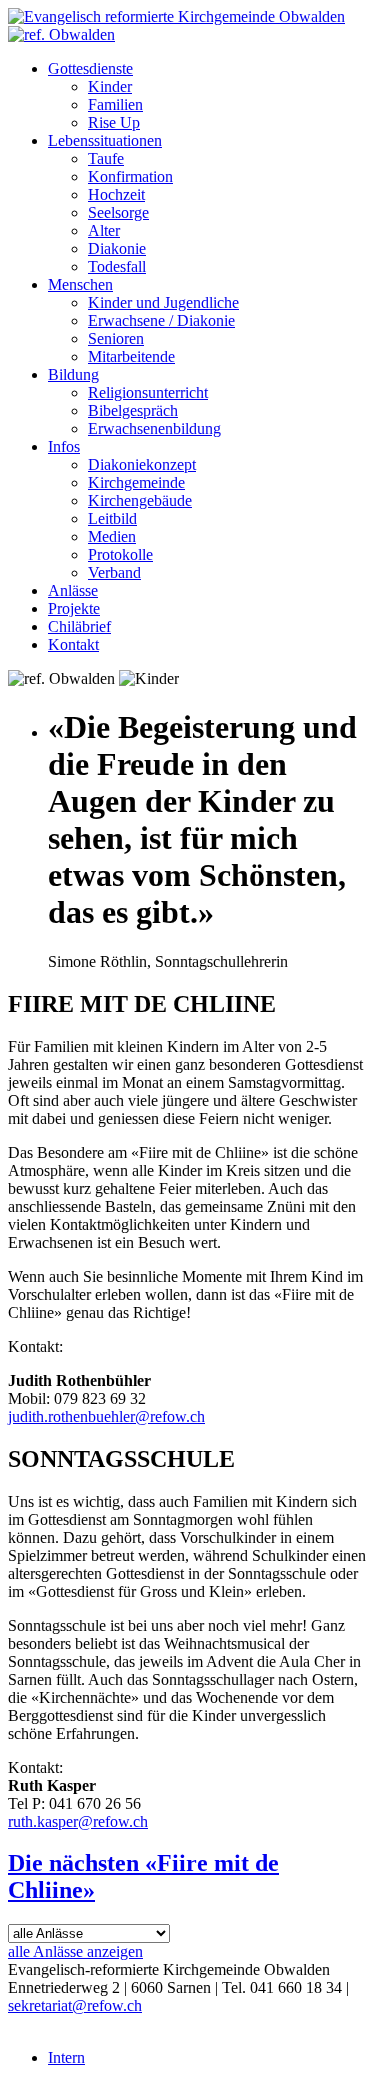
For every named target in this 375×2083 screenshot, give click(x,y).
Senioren (116, 338)
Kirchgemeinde (136, 482)
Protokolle (120, 554)
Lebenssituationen (105, 140)
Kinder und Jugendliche (163, 302)
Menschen (80, 284)
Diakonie (117, 248)
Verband (114, 572)
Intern (66, 2057)
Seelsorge (118, 212)
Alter (104, 230)
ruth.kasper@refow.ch (78, 1821)
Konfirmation (130, 176)
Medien (112, 536)
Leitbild (112, 518)
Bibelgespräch (133, 410)
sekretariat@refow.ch (75, 2005)
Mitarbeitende (131, 356)
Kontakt (73, 644)
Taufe (106, 158)
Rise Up (114, 122)
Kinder (110, 86)
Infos (64, 446)
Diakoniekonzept (142, 464)
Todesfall (117, 266)
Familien (115, 104)
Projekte (74, 608)
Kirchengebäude (140, 500)
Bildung (73, 374)
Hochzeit (116, 194)
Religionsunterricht (148, 392)
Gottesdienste (90, 68)
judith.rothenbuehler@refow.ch (106, 1416)
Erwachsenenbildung (154, 428)
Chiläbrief (79, 626)
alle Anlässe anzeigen (75, 1951)
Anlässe (73, 590)
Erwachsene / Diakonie (161, 320)
